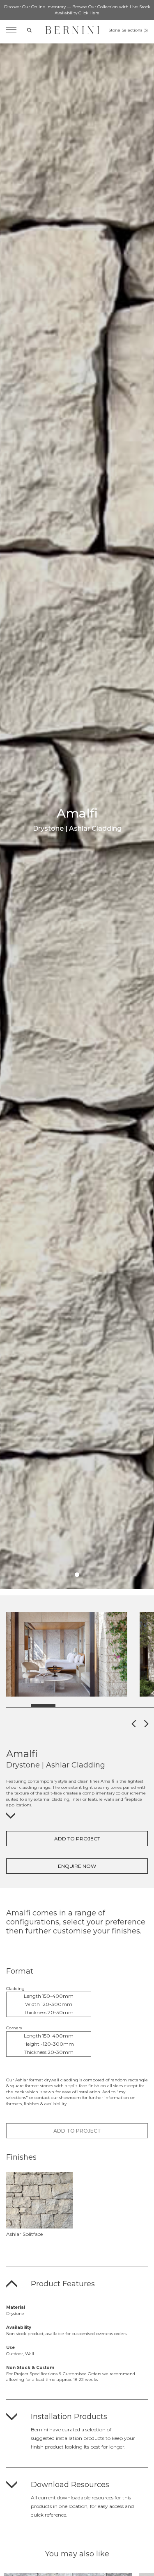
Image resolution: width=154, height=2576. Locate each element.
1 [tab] (77, 1575)
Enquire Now (77, 1866)
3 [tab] (68, 1706)
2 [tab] (43, 1706)
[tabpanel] (67, 1655)
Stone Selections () (128, 30)
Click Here (89, 13)
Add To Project (77, 1839)
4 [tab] (92, 1706)
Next (77, 1723)
